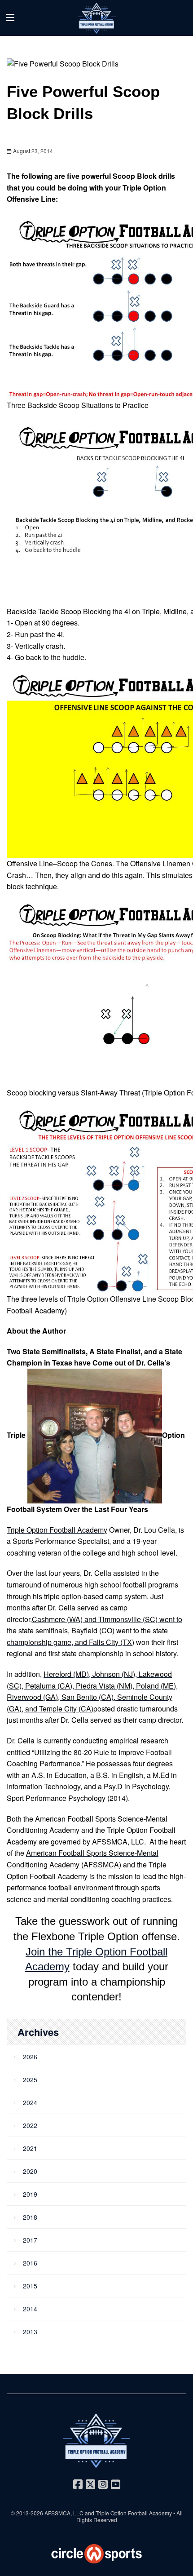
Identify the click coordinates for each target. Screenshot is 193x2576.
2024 (30, 2102)
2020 (30, 2171)
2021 (30, 2148)
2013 (30, 2332)
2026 (30, 2057)
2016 (30, 2263)
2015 (30, 2286)
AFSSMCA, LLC (64, 2513)
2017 (30, 2240)
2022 (30, 2125)
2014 (30, 2309)
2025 (30, 2079)
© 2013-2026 (28, 2513)
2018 (30, 2217)
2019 (30, 2194)
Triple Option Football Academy (134, 2513)
